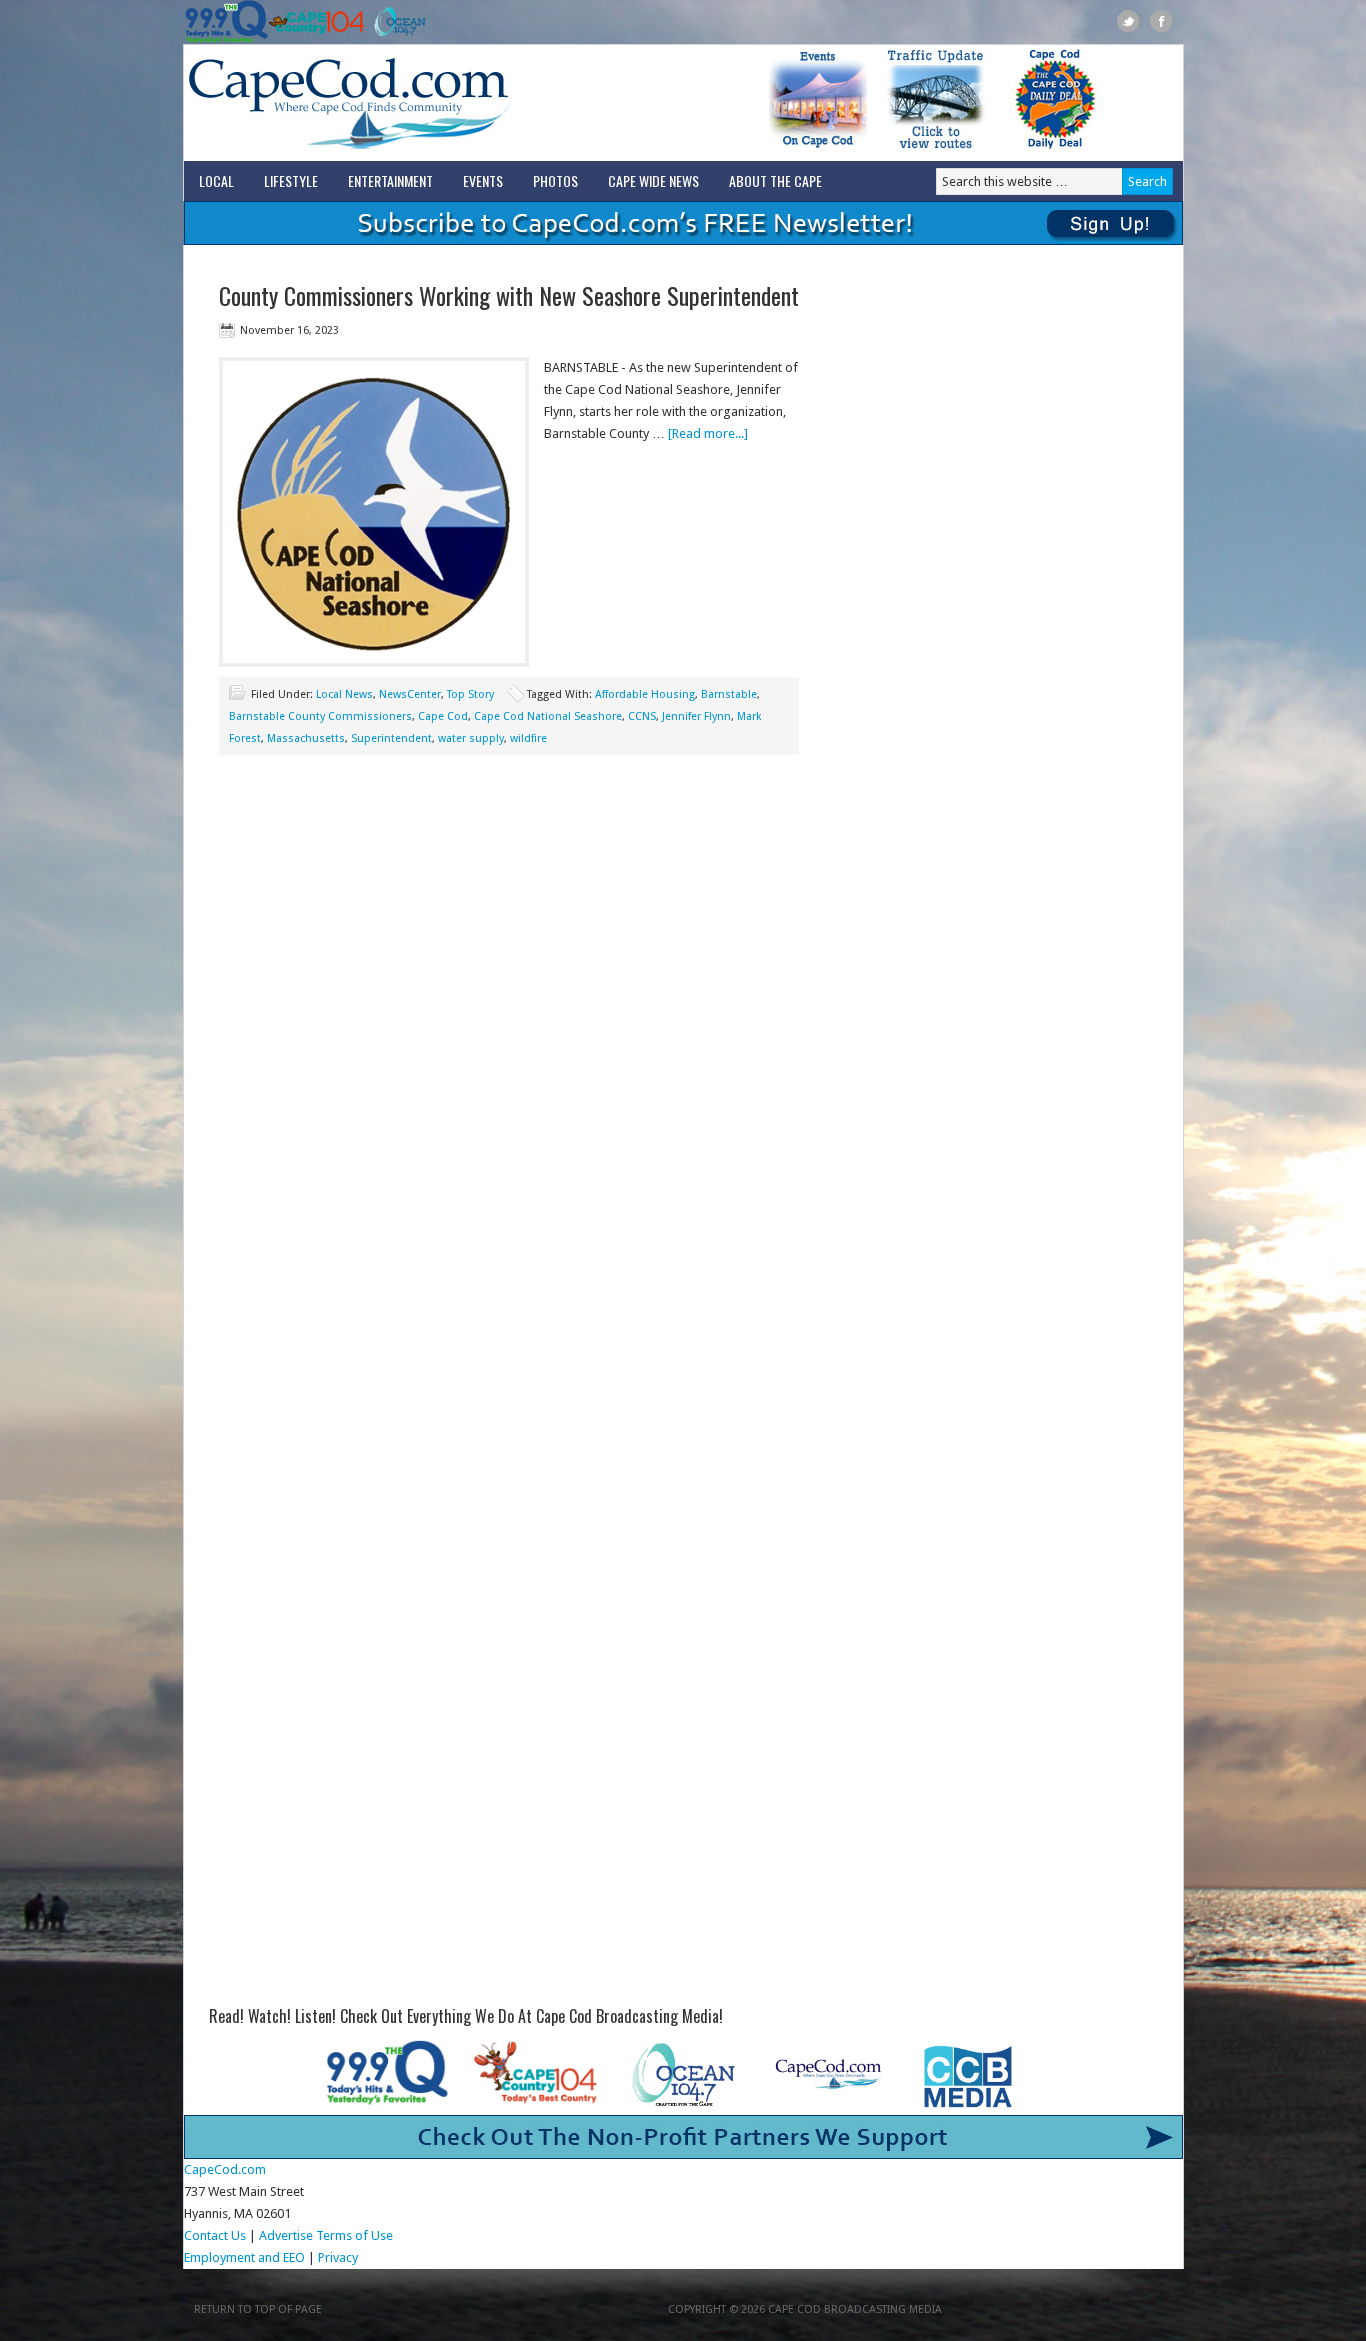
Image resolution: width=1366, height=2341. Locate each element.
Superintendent (391, 738)
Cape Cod (443, 716)
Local (216, 180)
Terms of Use (354, 2235)
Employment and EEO (244, 2257)
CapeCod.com (437, 103)
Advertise (286, 2235)
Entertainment (390, 180)
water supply (471, 738)
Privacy (339, 2257)
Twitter (1128, 21)
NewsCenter (410, 694)
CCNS (642, 716)
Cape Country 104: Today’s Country (316, 22)
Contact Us (215, 2235)
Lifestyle (291, 180)
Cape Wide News (653, 180)
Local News (344, 694)
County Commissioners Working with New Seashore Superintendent (509, 295)
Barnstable (729, 694)
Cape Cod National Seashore (548, 716)
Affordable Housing (645, 694)
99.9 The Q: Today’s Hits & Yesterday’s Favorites (226, 22)
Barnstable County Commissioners (320, 716)
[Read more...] (708, 433)
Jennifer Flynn (696, 716)
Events (483, 180)
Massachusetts (306, 738)
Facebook (1161, 21)
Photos (555, 180)
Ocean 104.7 (395, 22)
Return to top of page (258, 2309)
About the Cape (775, 180)
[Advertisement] (509, 935)
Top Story (470, 694)
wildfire (528, 738)
